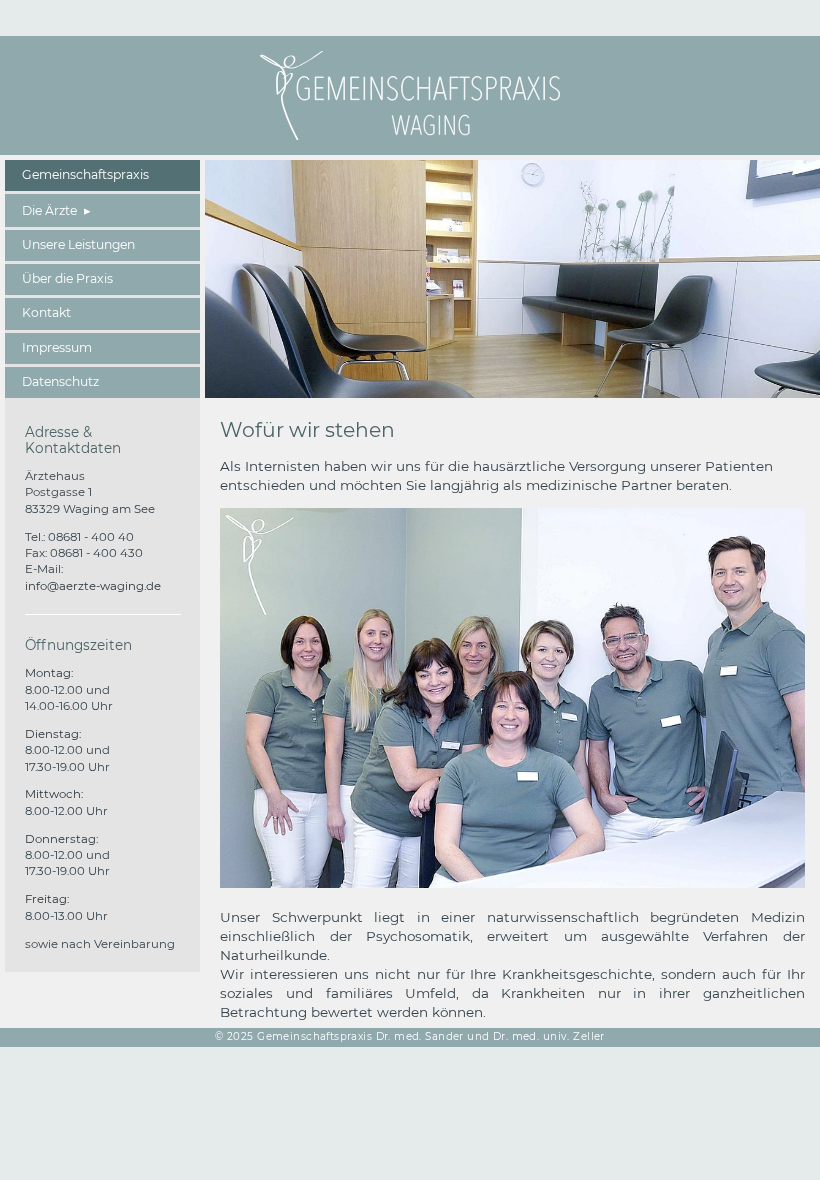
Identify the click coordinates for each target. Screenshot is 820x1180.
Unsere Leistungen (78, 244)
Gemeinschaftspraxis (85, 174)
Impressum (57, 347)
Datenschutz (60, 381)
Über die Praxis (67, 278)
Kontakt (46, 312)
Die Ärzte (49, 210)
